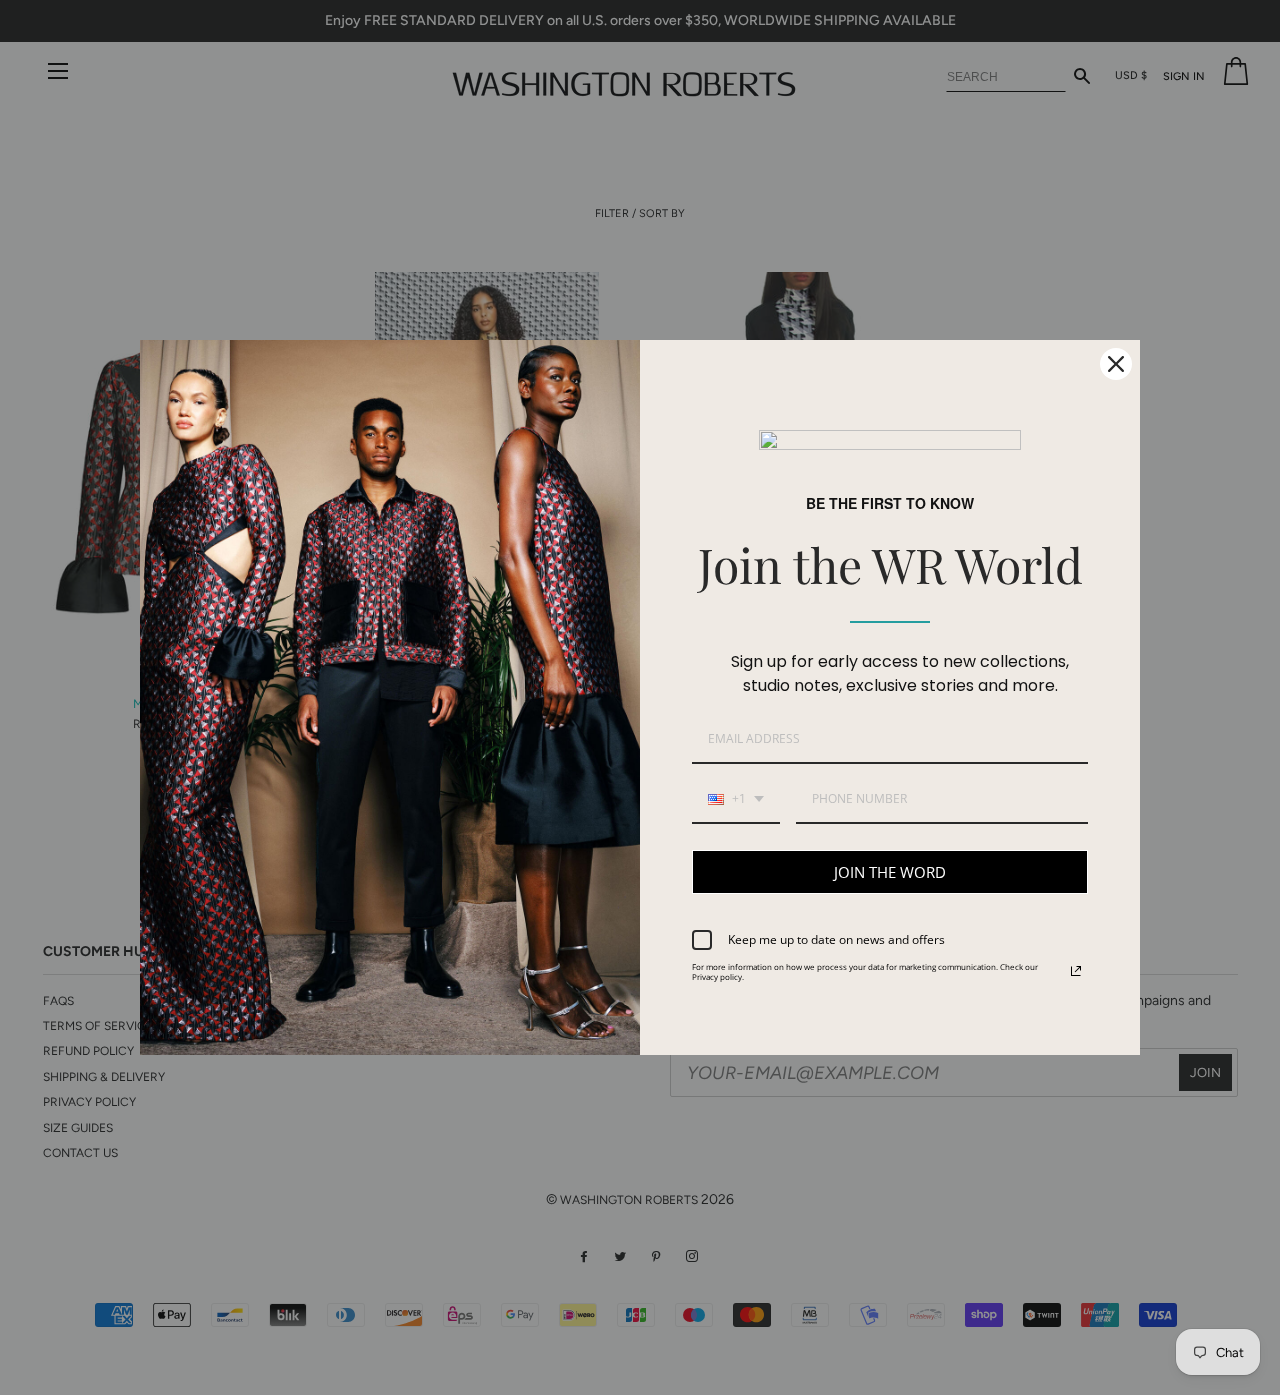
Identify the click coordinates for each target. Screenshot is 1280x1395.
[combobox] (736, 800)
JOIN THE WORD (890, 872)
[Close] (1116, 364)
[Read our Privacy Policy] (1076, 971)
